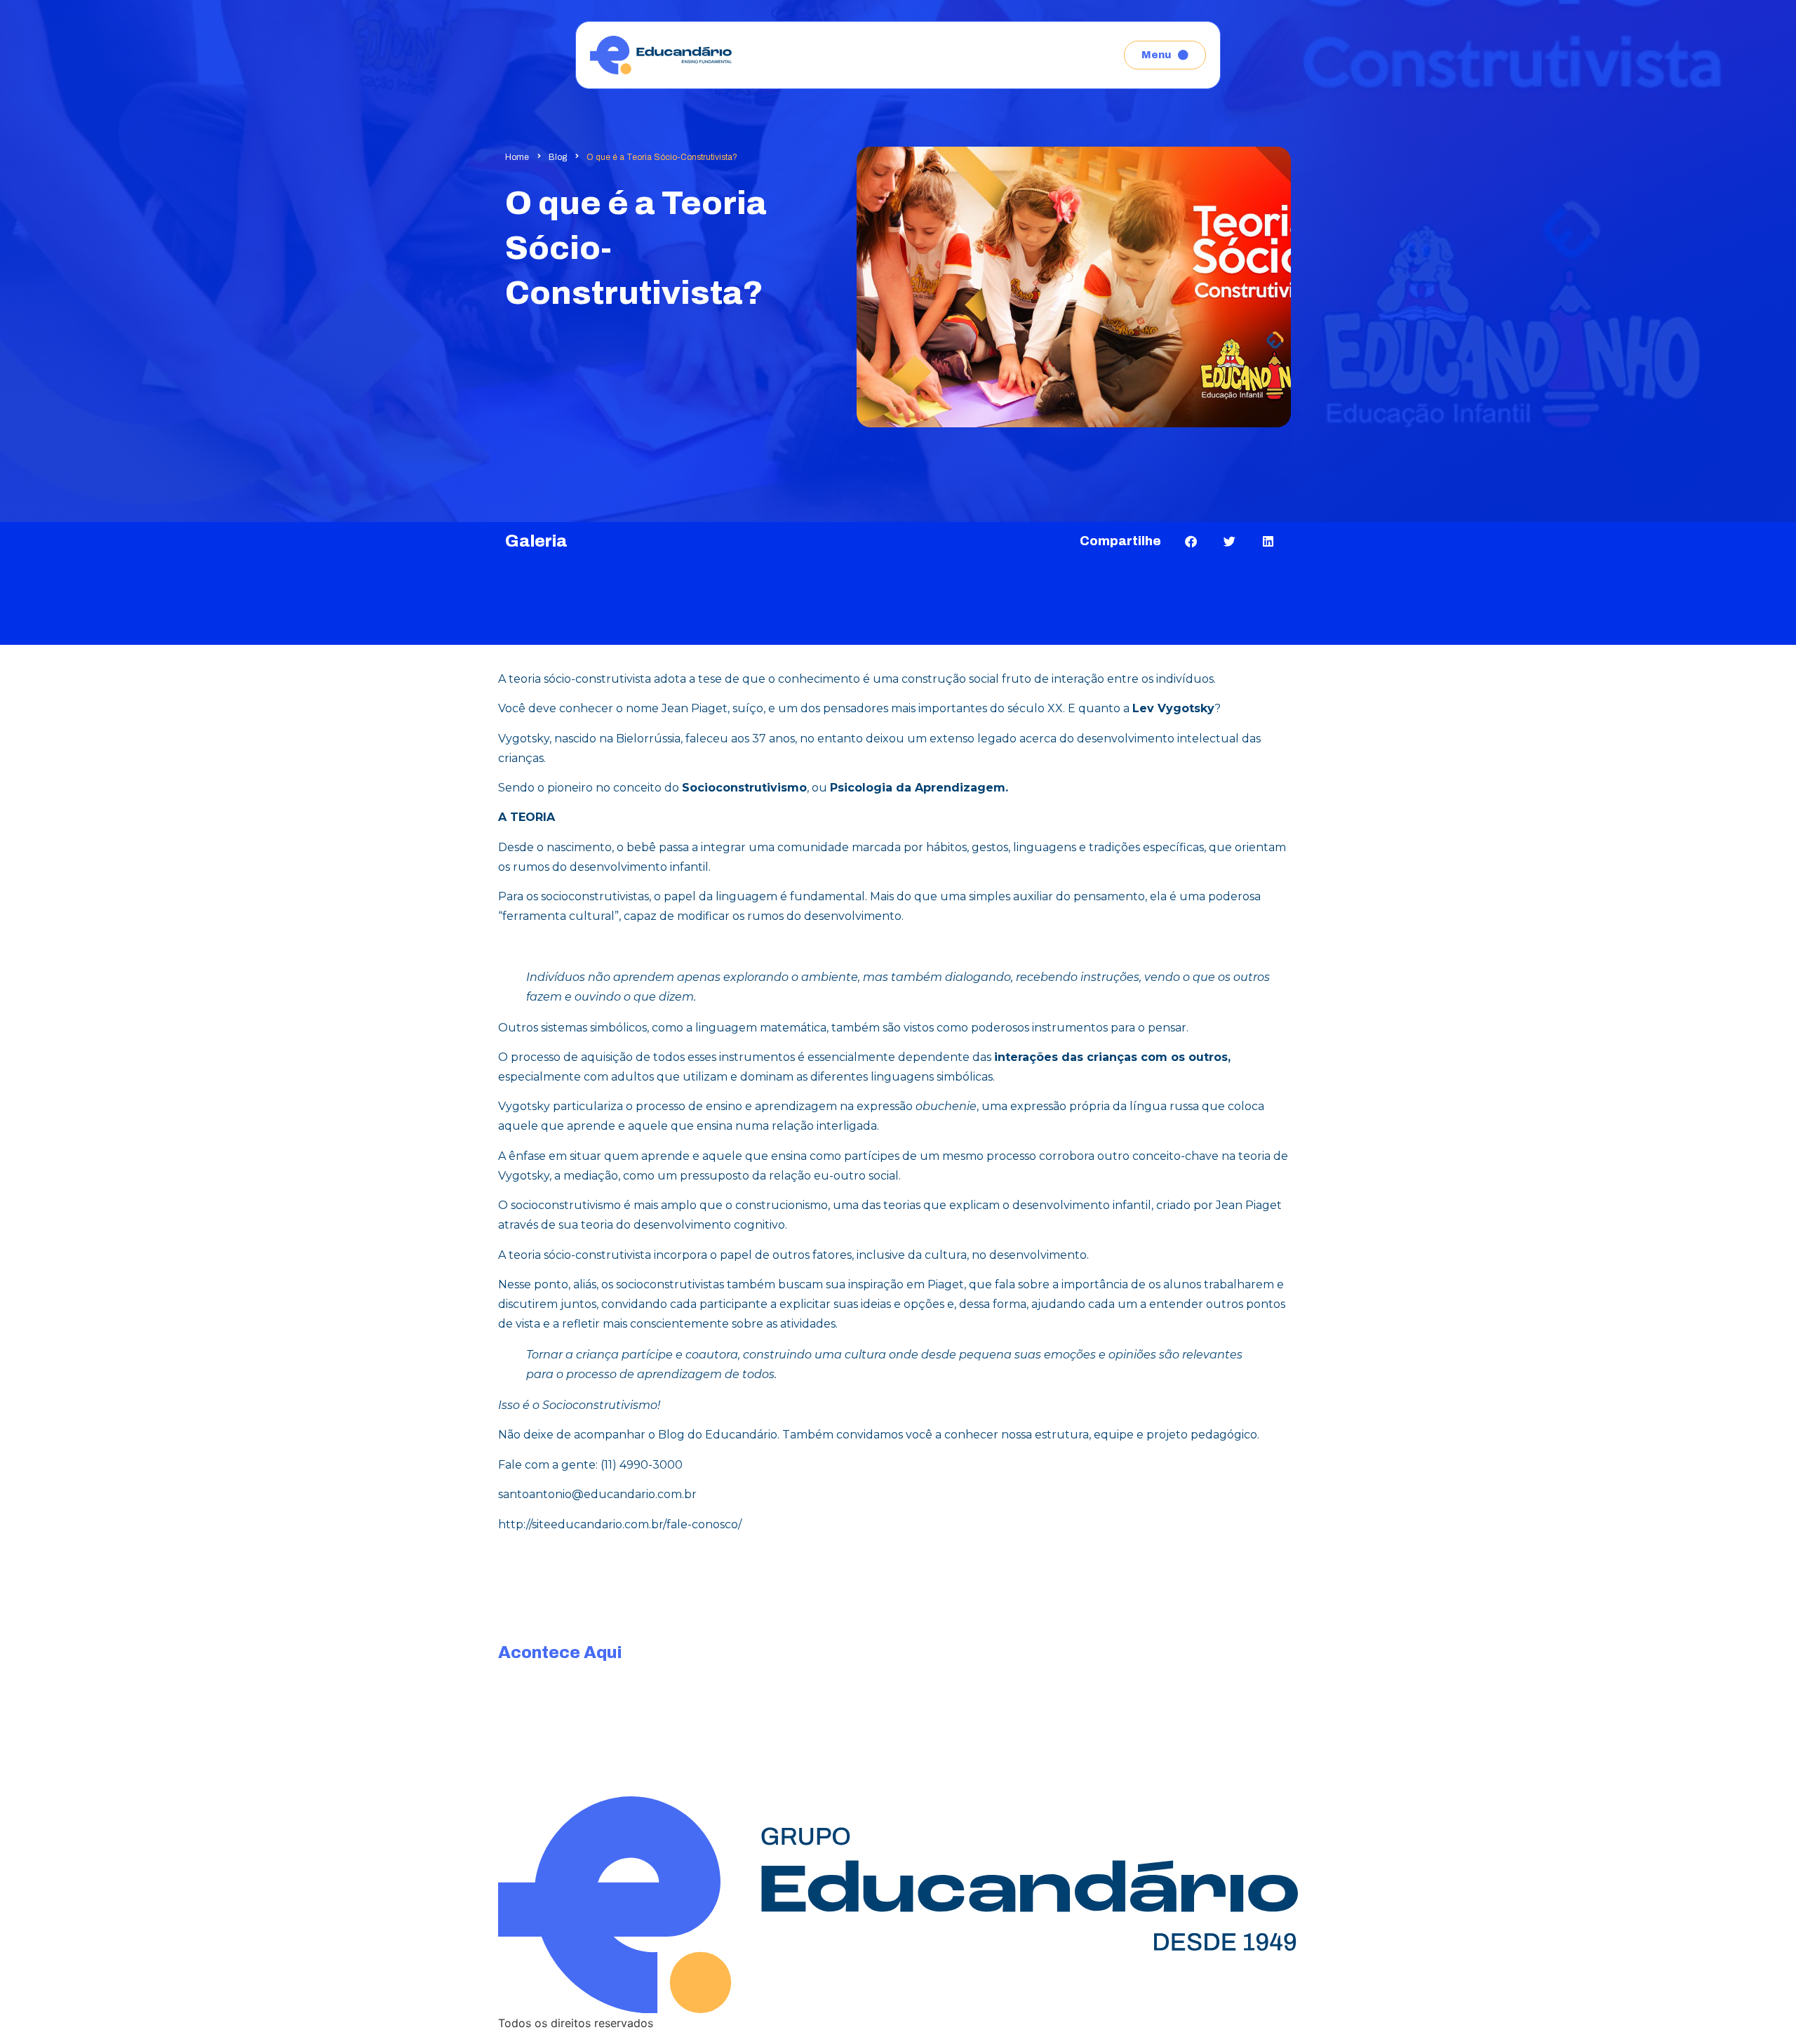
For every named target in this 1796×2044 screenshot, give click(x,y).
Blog (558, 157)
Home (517, 157)
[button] (1191, 541)
